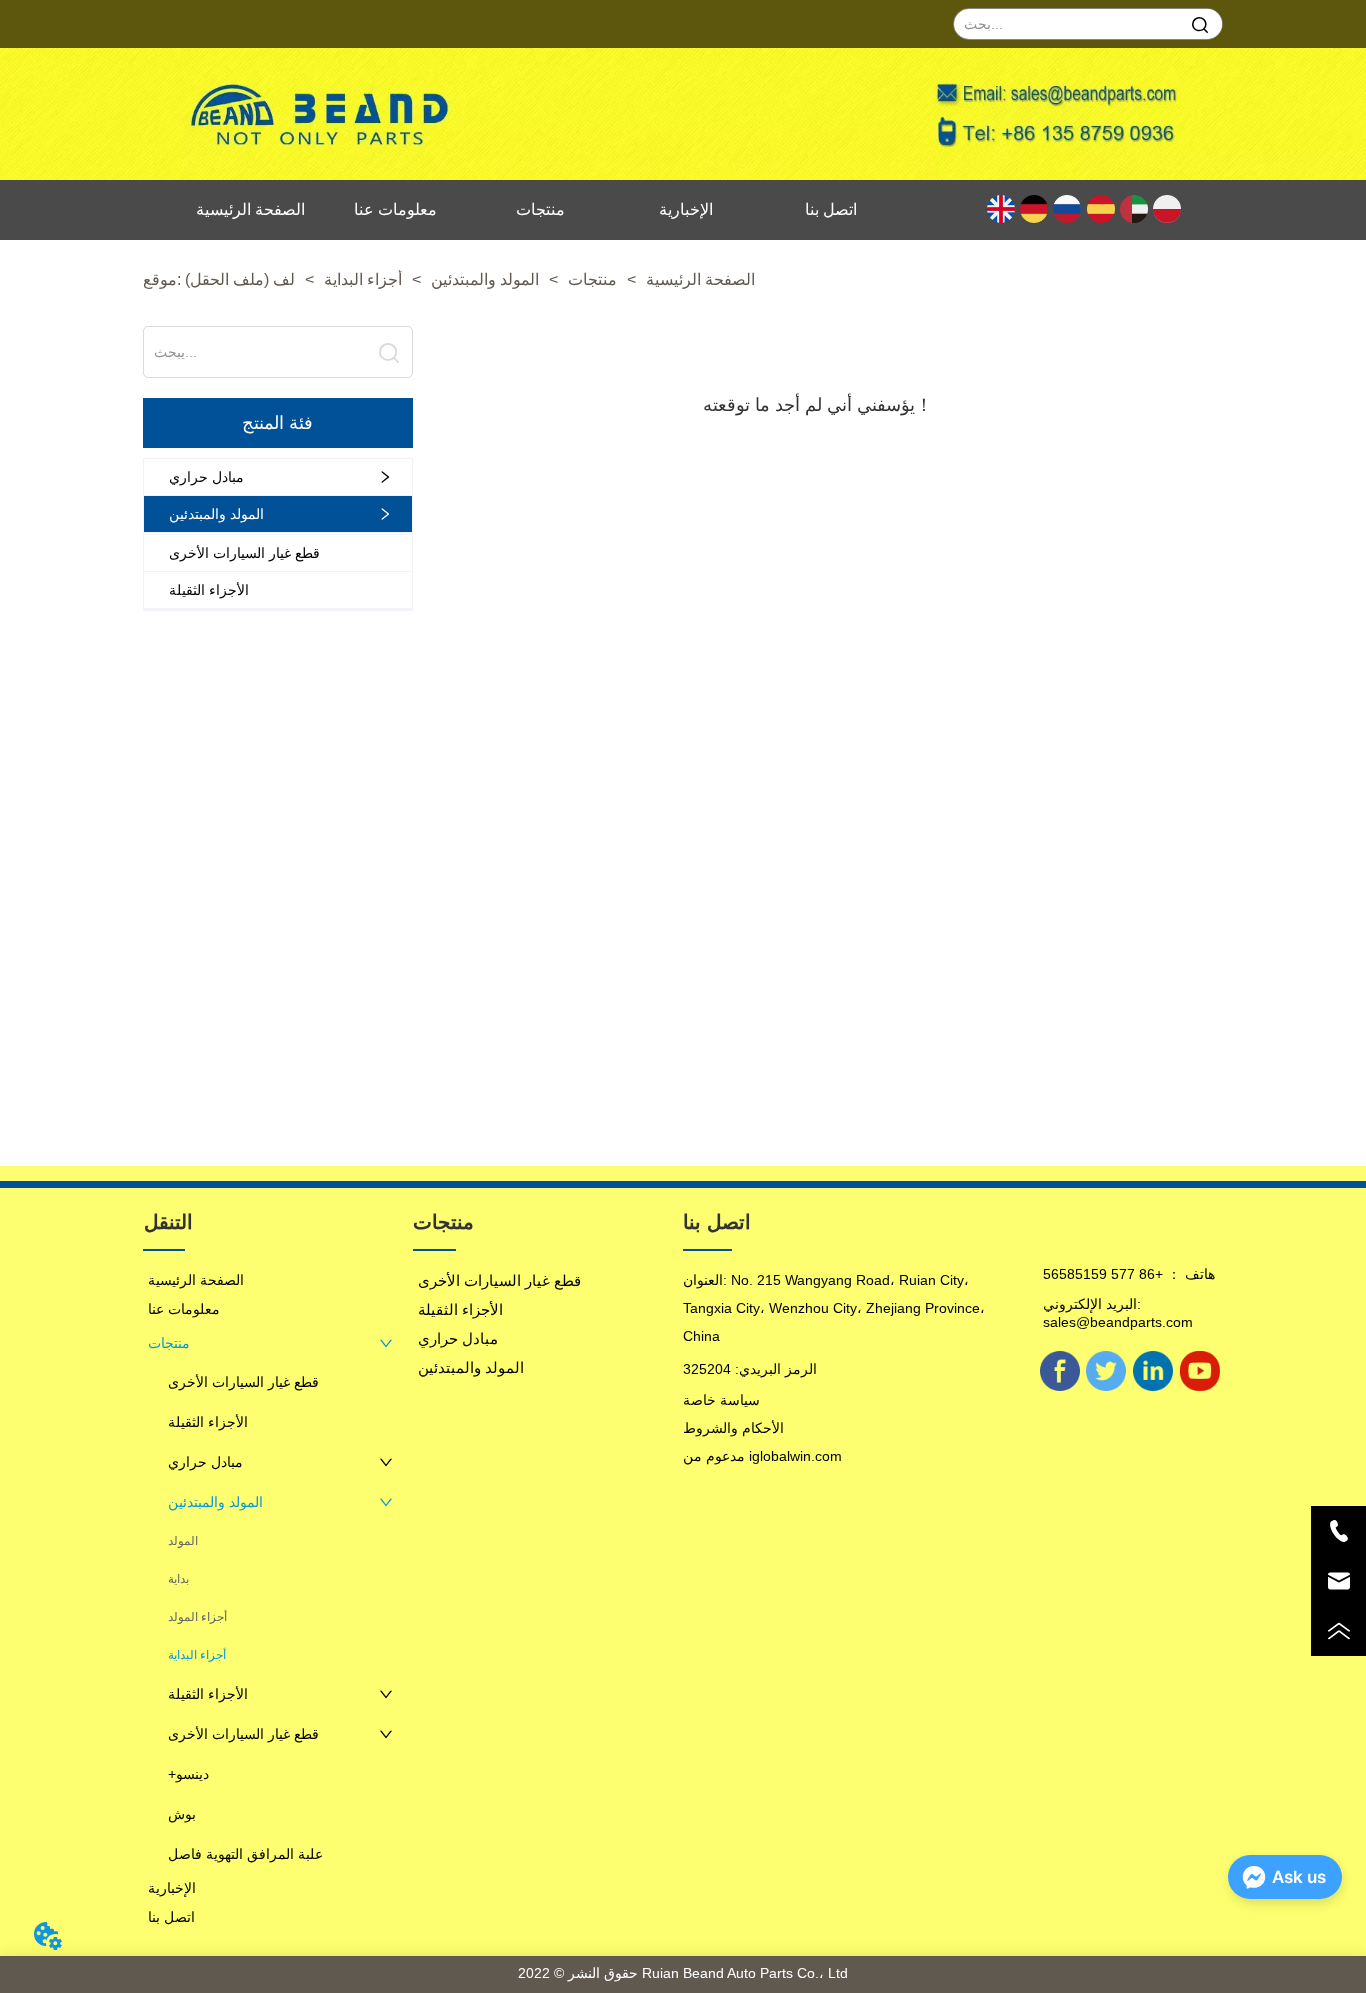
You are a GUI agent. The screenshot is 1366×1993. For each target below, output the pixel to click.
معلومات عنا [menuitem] (395, 209)
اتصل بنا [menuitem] (831, 209)
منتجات (592, 279)
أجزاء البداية (363, 279)
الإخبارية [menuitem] (686, 209)
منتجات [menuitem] (540, 209)
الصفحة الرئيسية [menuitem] (250, 209)
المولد (183, 1541)
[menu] (540, 210)
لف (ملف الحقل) (240, 279)
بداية (178, 1579)
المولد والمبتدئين (485, 279)
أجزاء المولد (197, 1617)
